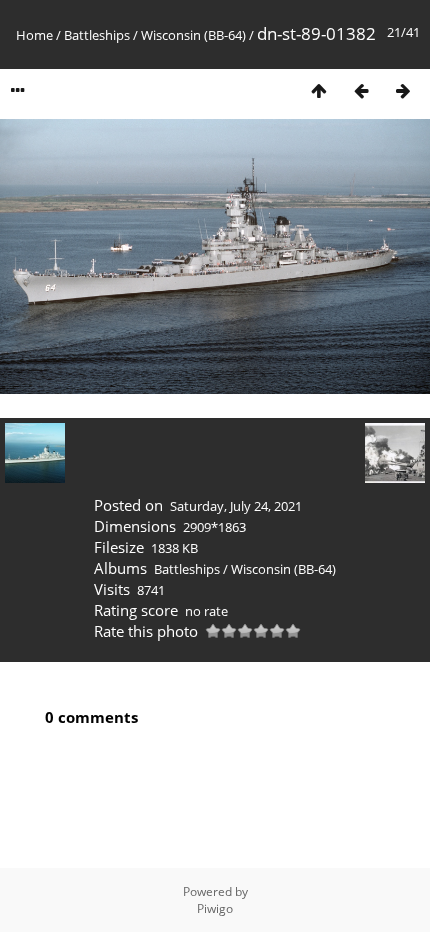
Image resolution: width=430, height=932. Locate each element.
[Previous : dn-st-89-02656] (361, 90)
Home (34, 35)
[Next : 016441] (403, 90)
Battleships (97, 35)
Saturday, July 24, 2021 (236, 506)
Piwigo (215, 908)
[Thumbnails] (319, 90)
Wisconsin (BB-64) (193, 35)
